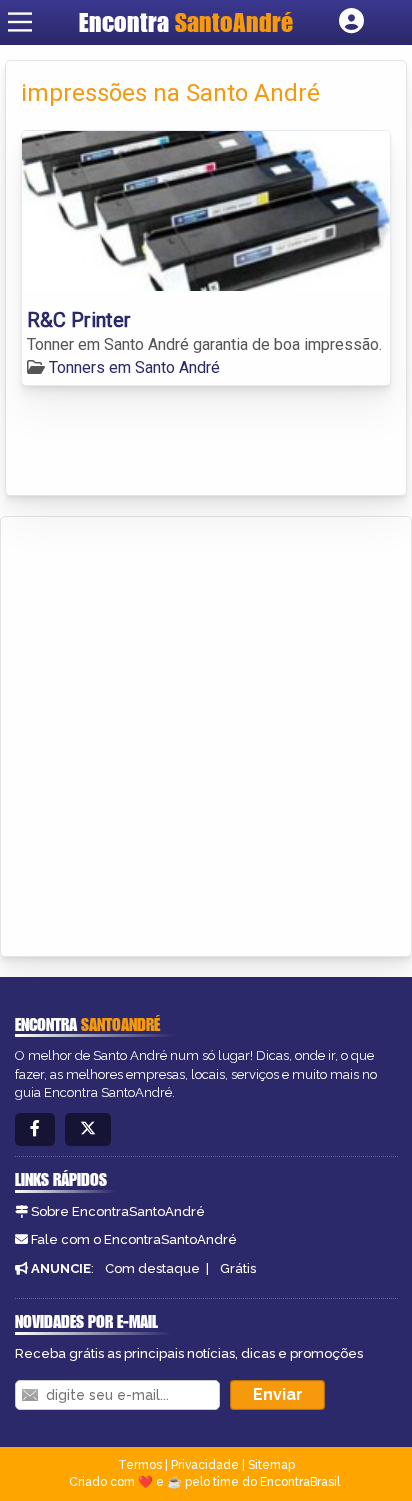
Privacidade (205, 1465)
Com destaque (152, 1268)
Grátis (238, 1268)
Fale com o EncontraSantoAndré (134, 1239)
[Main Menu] (20, 22)
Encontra (186, 22)
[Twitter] (88, 1129)
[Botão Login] (351, 22)
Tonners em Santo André (134, 367)
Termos (140, 1465)
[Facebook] (35, 1129)
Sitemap (271, 1465)
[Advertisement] (206, 733)
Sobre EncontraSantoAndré (118, 1211)
